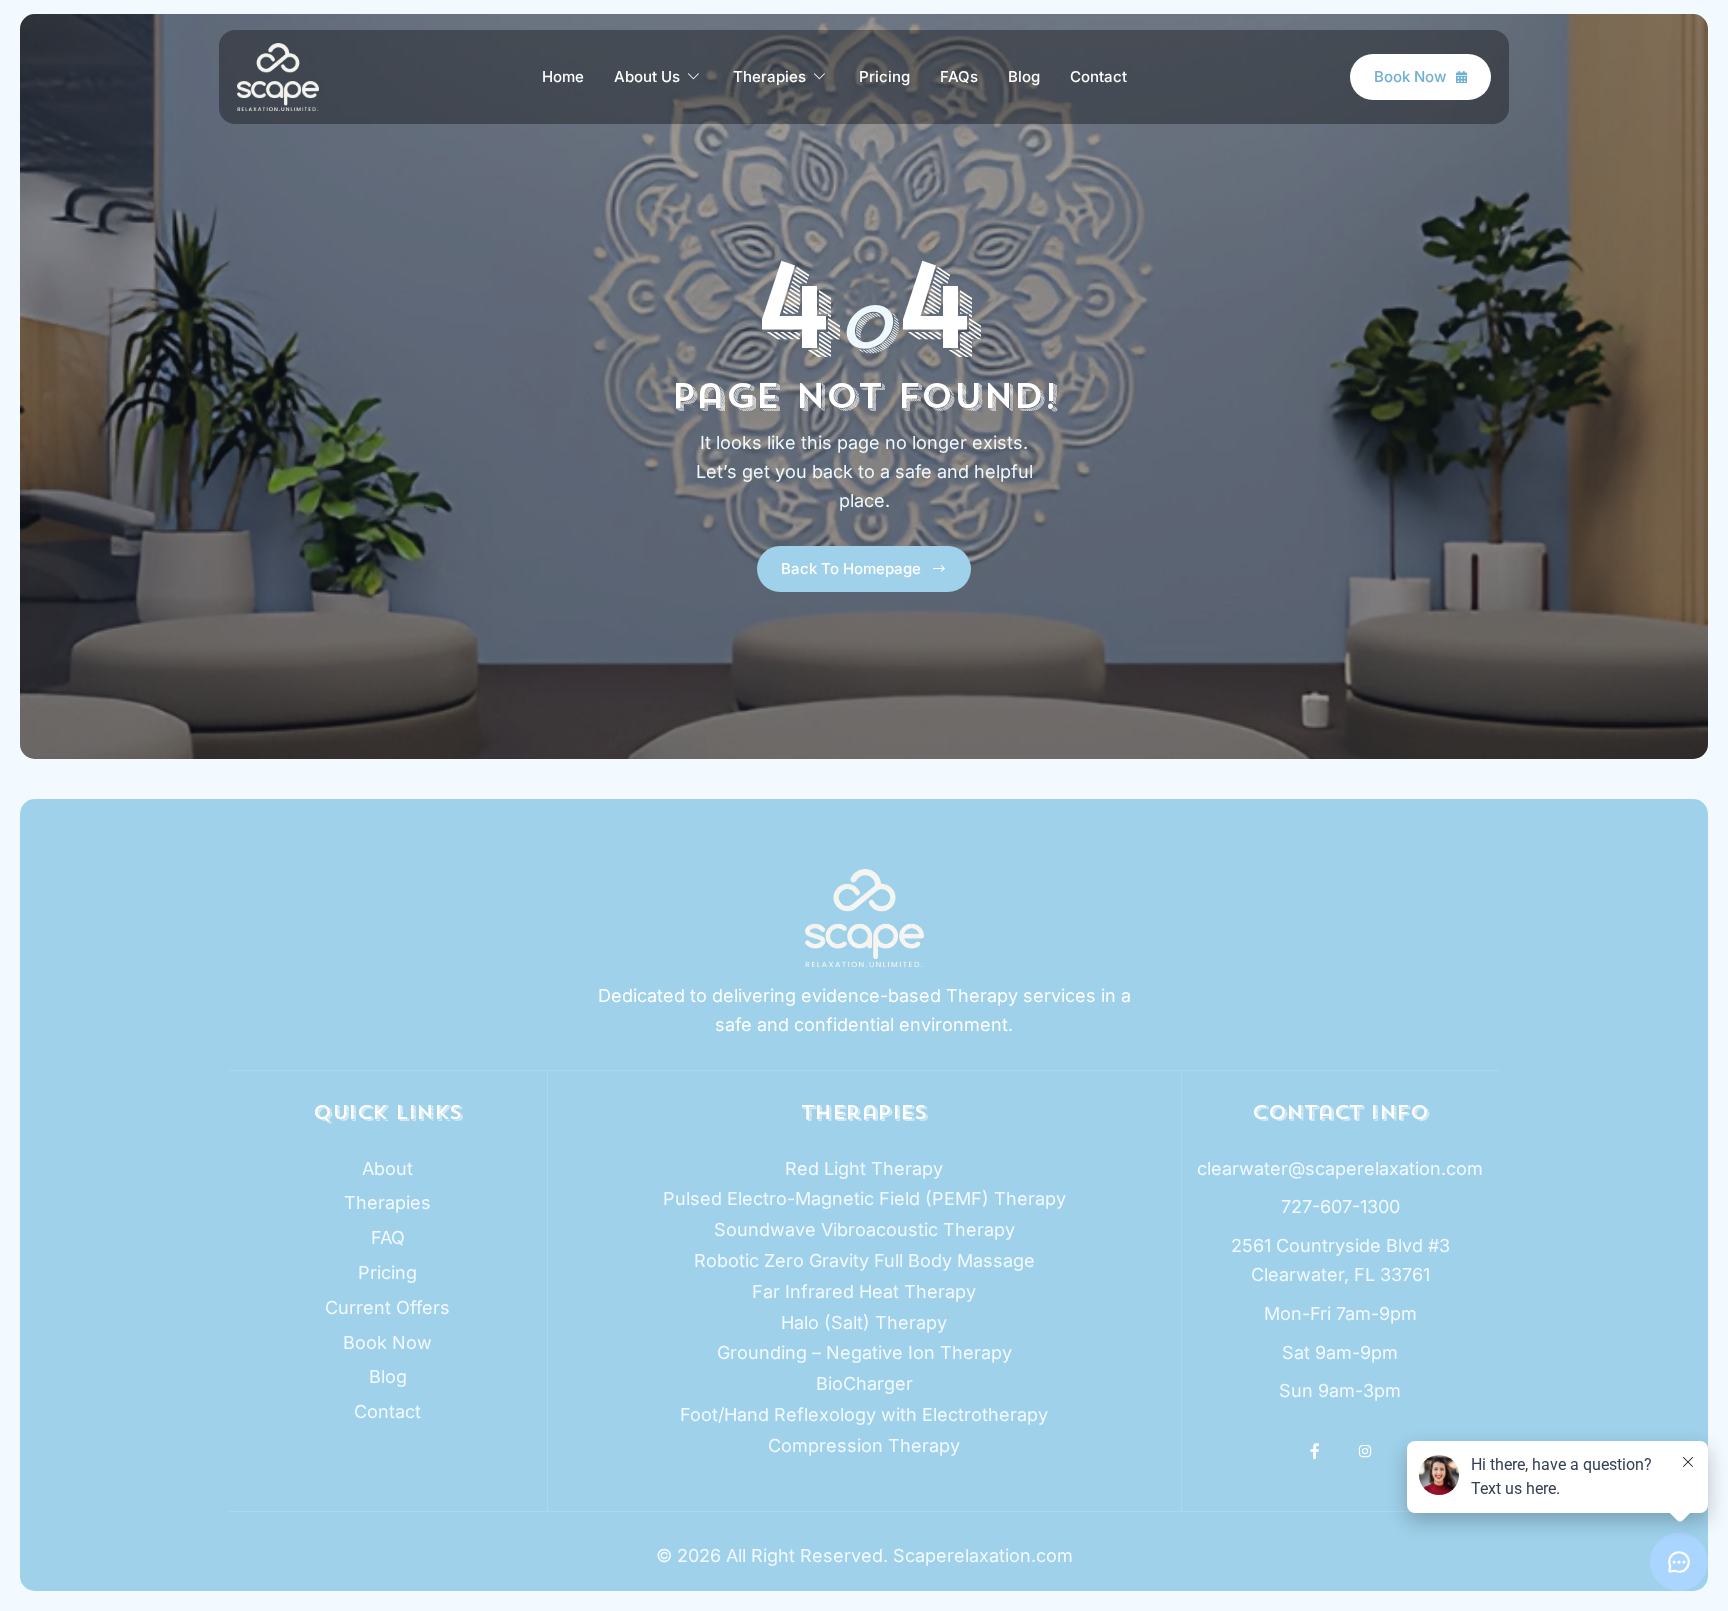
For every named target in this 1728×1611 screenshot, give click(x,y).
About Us (647, 76)
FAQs (959, 76)
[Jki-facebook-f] (1316, 1451)
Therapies (769, 76)
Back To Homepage (851, 568)
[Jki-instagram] (1365, 1451)
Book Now (1410, 76)
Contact (1098, 76)
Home (563, 76)
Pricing (884, 76)
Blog (1024, 76)
